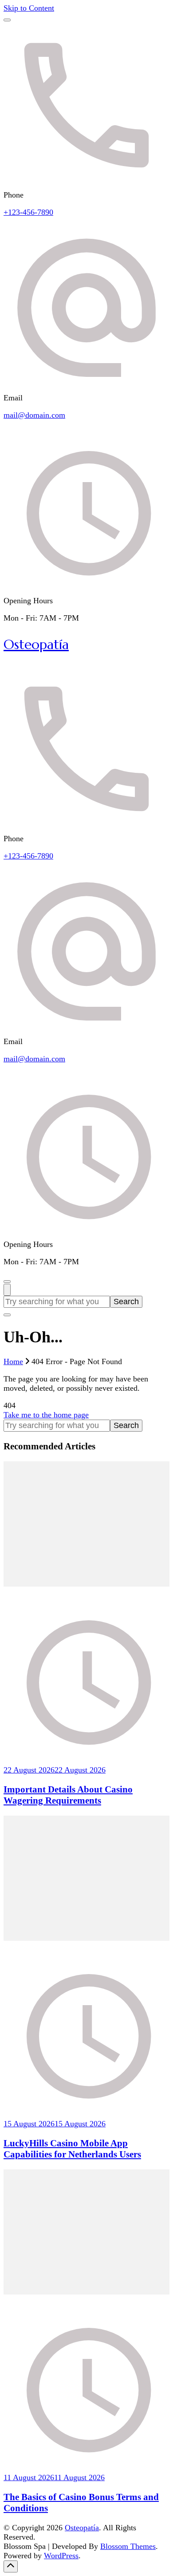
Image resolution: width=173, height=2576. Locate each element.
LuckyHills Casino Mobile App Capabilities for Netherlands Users (72, 2149)
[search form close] (7, 1315)
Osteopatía (36, 644)
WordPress (61, 2556)
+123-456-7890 (28, 212)
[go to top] (11, 2566)
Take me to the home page (46, 1415)
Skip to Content (29, 8)
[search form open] (7, 1290)
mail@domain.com (34, 415)
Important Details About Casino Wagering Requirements (68, 1795)
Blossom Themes (128, 2546)
